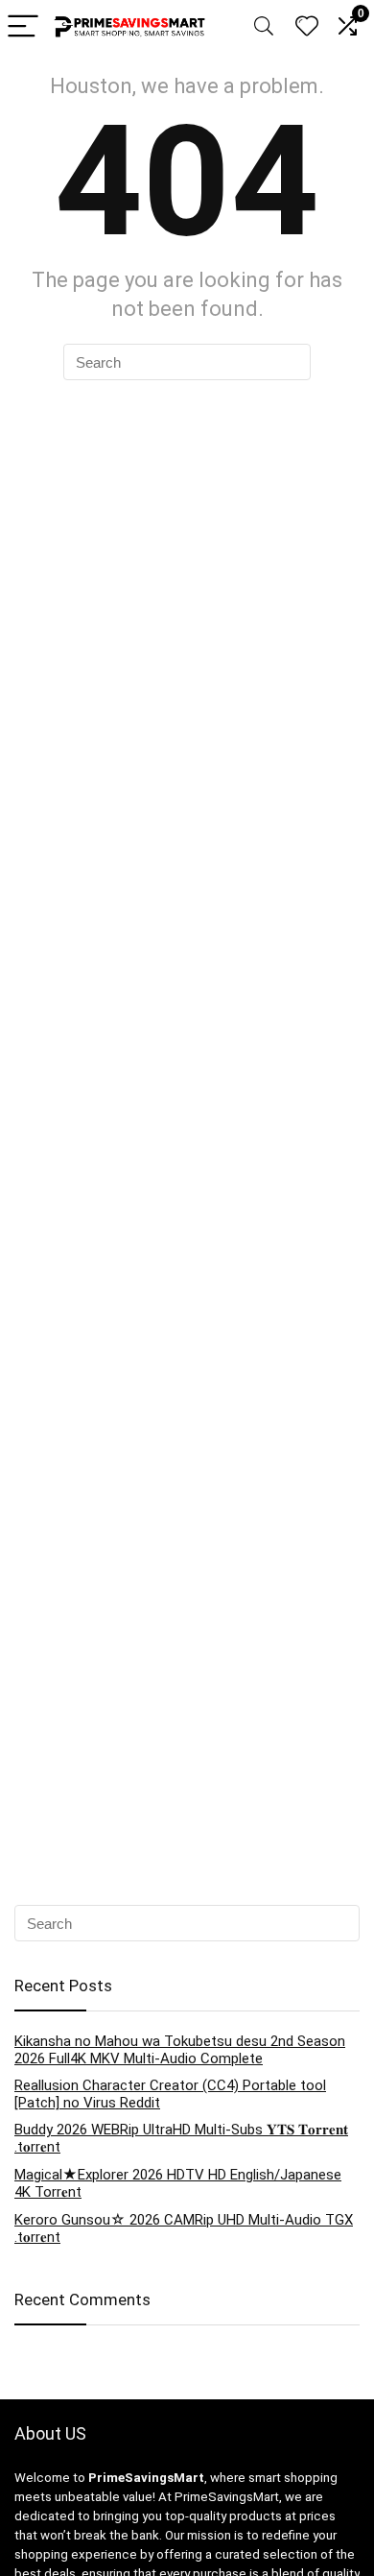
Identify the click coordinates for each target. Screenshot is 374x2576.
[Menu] (23, 27)
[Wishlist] (307, 27)
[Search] (264, 27)
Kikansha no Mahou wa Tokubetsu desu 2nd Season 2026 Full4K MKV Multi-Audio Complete (180, 2050)
